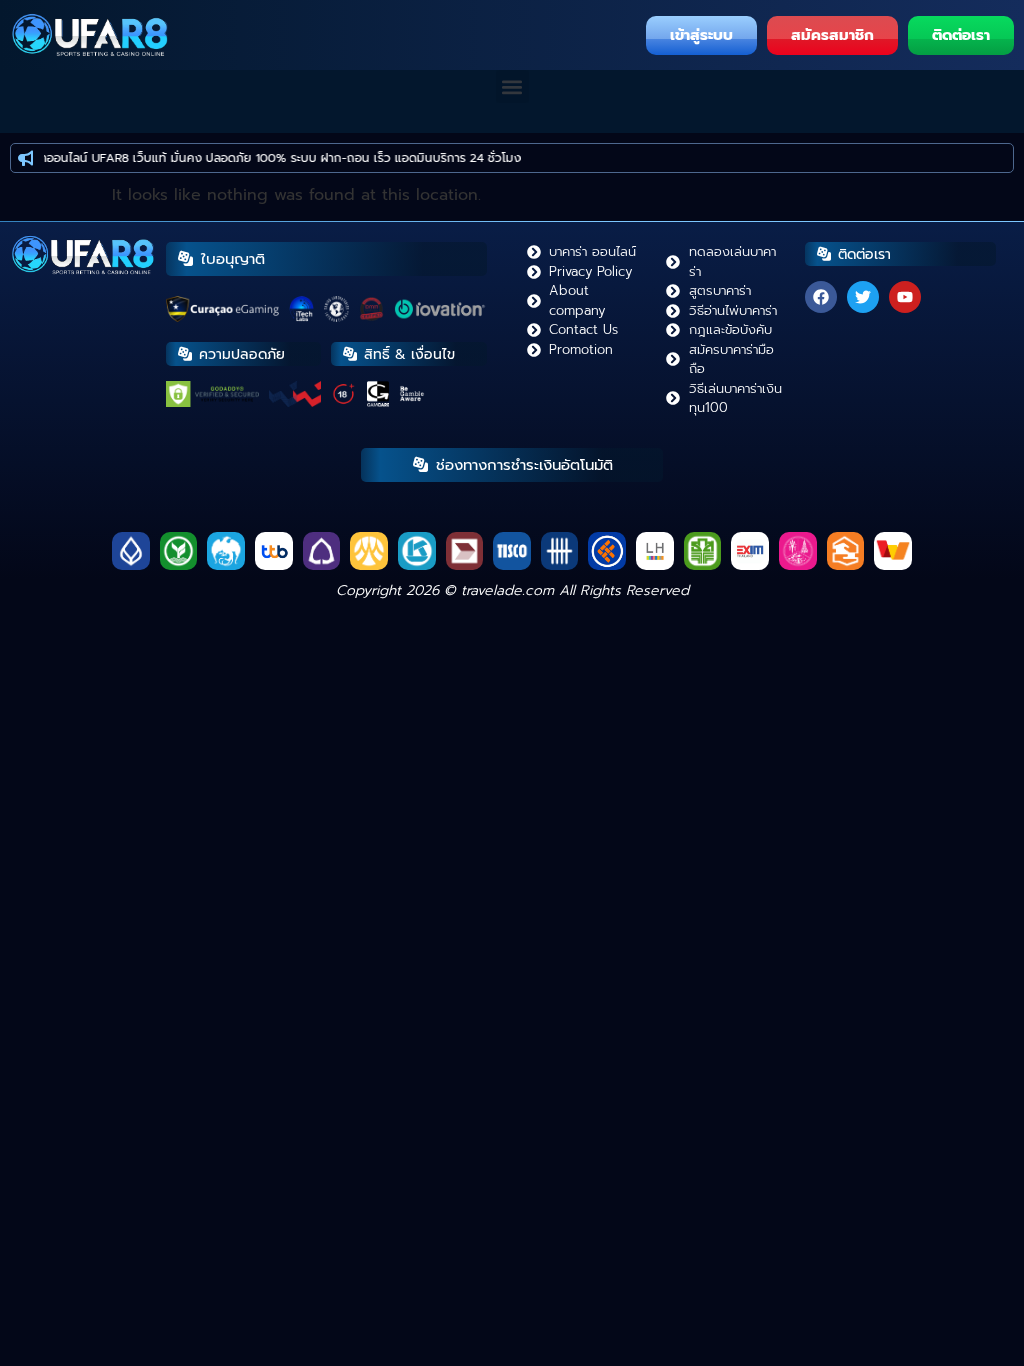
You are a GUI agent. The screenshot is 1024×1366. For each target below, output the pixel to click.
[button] (512, 86)
